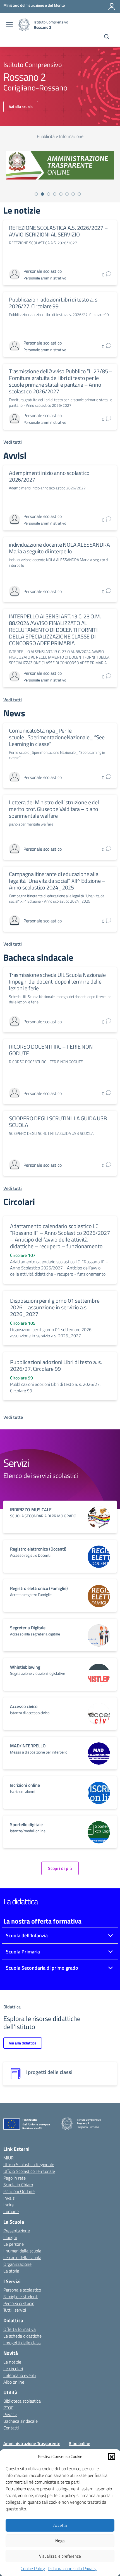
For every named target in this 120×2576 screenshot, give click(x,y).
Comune (11, 2211)
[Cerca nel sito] (107, 37)
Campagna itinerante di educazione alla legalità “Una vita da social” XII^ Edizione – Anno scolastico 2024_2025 (57, 881)
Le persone (14, 2244)
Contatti (11, 2428)
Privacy (10, 2414)
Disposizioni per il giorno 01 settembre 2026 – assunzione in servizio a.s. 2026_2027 (55, 1307)
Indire (9, 2205)
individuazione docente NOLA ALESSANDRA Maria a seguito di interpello (59, 548)
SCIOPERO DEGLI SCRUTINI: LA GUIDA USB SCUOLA (58, 1122)
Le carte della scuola (22, 2257)
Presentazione (17, 2231)
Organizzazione (17, 2264)
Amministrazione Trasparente (32, 2443)
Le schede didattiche (22, 2336)
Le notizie (12, 2362)
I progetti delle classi (22, 2343)
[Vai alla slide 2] (42, 194)
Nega (60, 2541)
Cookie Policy (33, 2568)
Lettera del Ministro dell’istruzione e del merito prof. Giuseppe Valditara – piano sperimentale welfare (54, 809)
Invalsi (9, 2198)
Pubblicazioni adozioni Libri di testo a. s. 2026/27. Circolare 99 (54, 303)
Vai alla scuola (21, 107)
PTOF (8, 2408)
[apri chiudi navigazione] (9, 25)
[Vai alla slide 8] (79, 194)
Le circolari (13, 2369)
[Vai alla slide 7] (73, 194)
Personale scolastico (22, 2290)
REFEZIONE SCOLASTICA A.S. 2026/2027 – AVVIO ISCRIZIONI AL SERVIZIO (58, 231)
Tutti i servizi (15, 2310)
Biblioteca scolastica (22, 2401)
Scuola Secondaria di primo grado (42, 1968)
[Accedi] (112, 6)
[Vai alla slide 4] (55, 194)
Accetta (60, 2525)
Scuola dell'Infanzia (27, 1935)
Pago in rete (15, 2178)
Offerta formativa (20, 2329)
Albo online (14, 2382)
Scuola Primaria (23, 1952)
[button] (112, 2457)
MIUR (9, 2158)
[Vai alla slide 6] (67, 194)
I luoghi (10, 2237)
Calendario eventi (20, 2375)
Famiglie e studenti (21, 2297)
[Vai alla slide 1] (36, 194)
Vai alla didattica (23, 2043)
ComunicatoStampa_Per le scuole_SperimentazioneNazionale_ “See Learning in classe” (57, 737)
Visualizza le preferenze (60, 2556)
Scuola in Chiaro (18, 2185)
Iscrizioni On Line (19, 2191)
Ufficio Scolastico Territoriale (29, 2171)
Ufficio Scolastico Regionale (29, 2164)
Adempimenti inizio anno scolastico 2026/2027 (49, 476)
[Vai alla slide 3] (49, 194)
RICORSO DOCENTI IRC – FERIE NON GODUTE (51, 1050)
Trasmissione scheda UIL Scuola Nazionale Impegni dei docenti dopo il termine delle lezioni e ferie (57, 981)
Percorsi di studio (19, 2303)
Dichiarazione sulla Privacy (72, 2568)
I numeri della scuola (22, 2251)
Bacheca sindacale (21, 2421)
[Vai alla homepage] (24, 25)
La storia (11, 2271)
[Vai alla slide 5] (61, 194)
